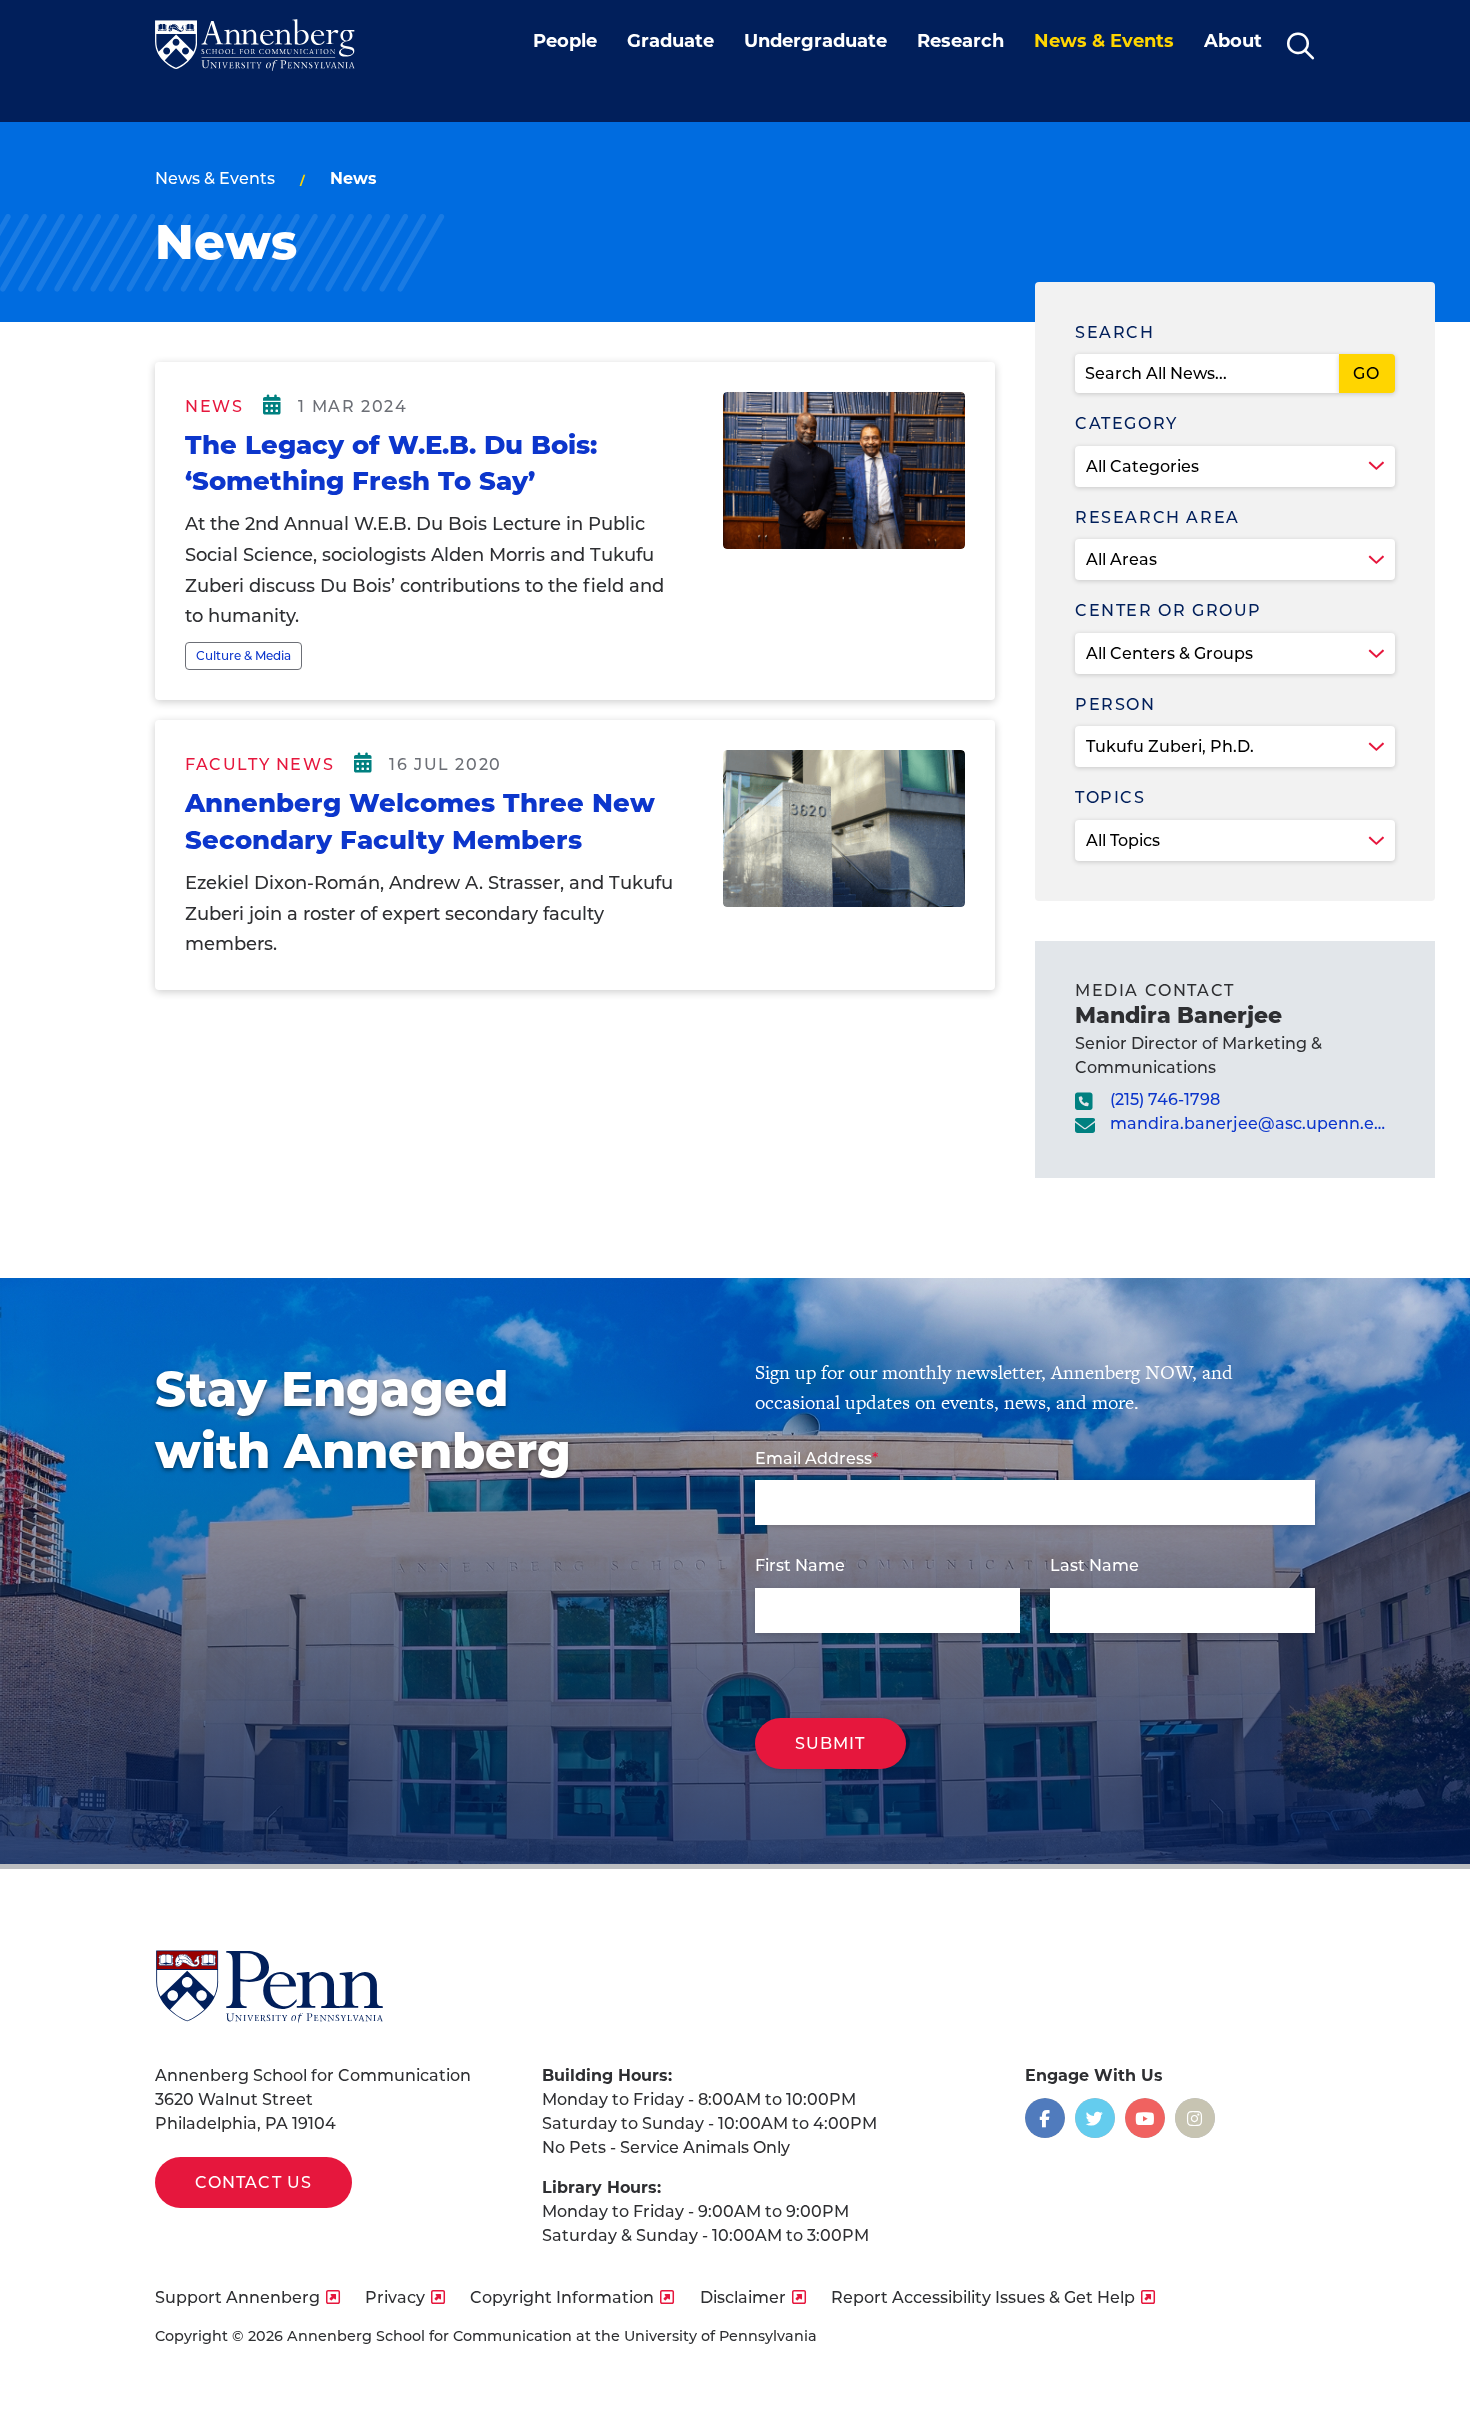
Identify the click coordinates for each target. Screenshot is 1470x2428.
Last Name (1094, 1565)
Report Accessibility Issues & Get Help (983, 2297)
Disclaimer (743, 2297)
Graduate (670, 41)
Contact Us (253, 2182)
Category (1126, 423)
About (1233, 41)
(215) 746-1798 (1165, 1099)
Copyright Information (562, 2297)
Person (1115, 704)
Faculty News (259, 764)
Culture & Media (243, 655)
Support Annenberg (237, 2297)
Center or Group (1168, 610)
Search (1115, 332)
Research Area (1157, 517)
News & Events (1104, 41)
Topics (1110, 797)
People (565, 41)
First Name (800, 1565)
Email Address (813, 1458)
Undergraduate (815, 41)
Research (960, 41)
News (214, 406)
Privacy (395, 2297)
